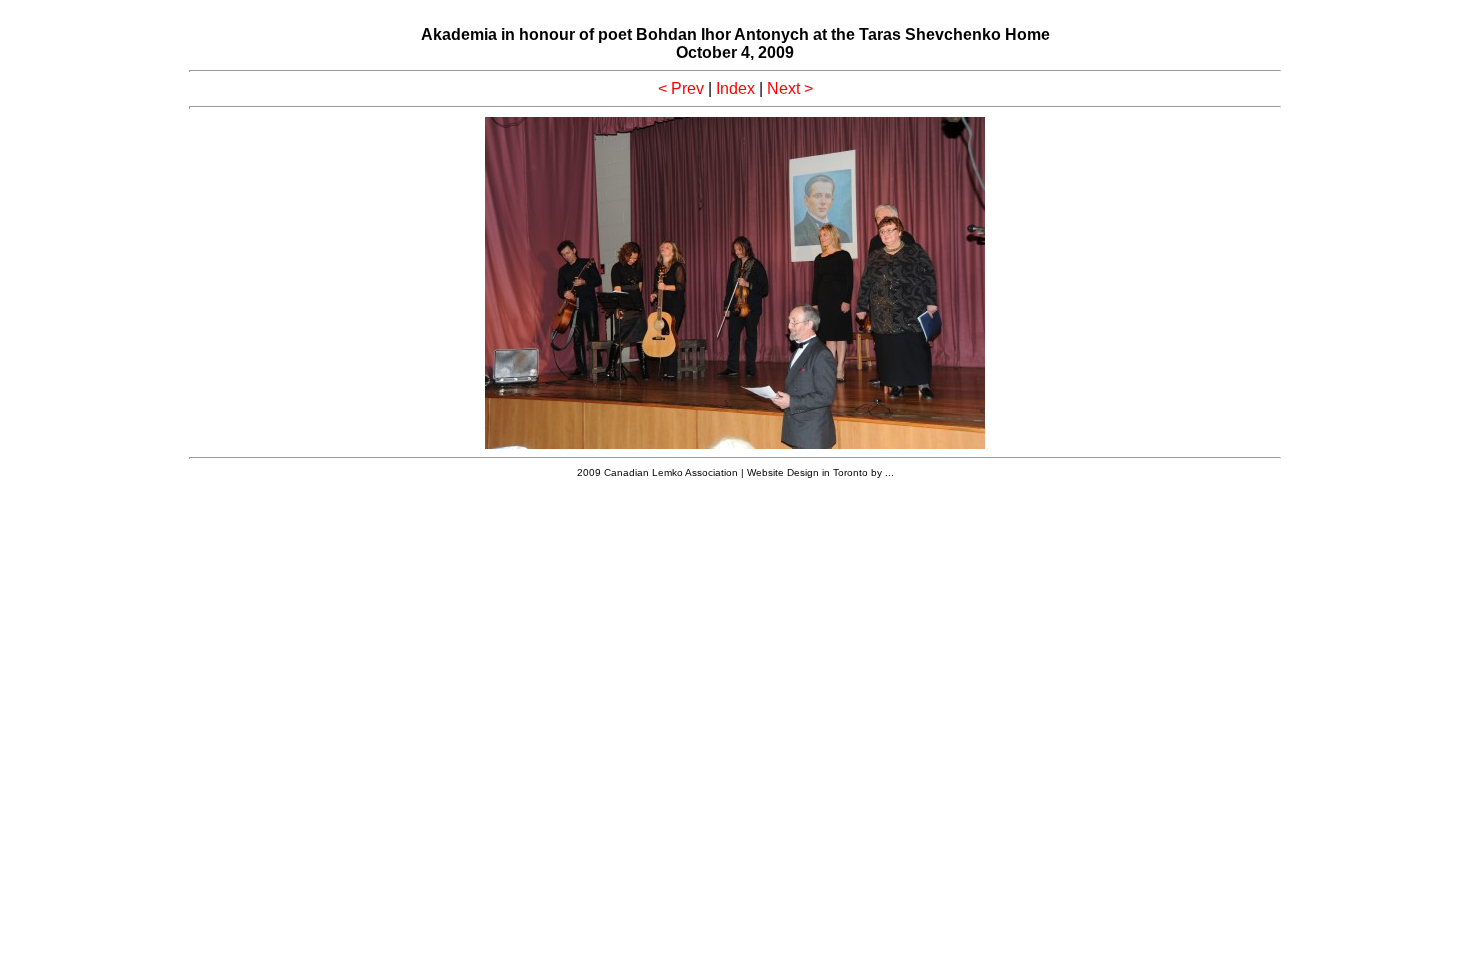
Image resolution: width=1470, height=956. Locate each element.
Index (735, 88)
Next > (790, 88)
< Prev (681, 88)
